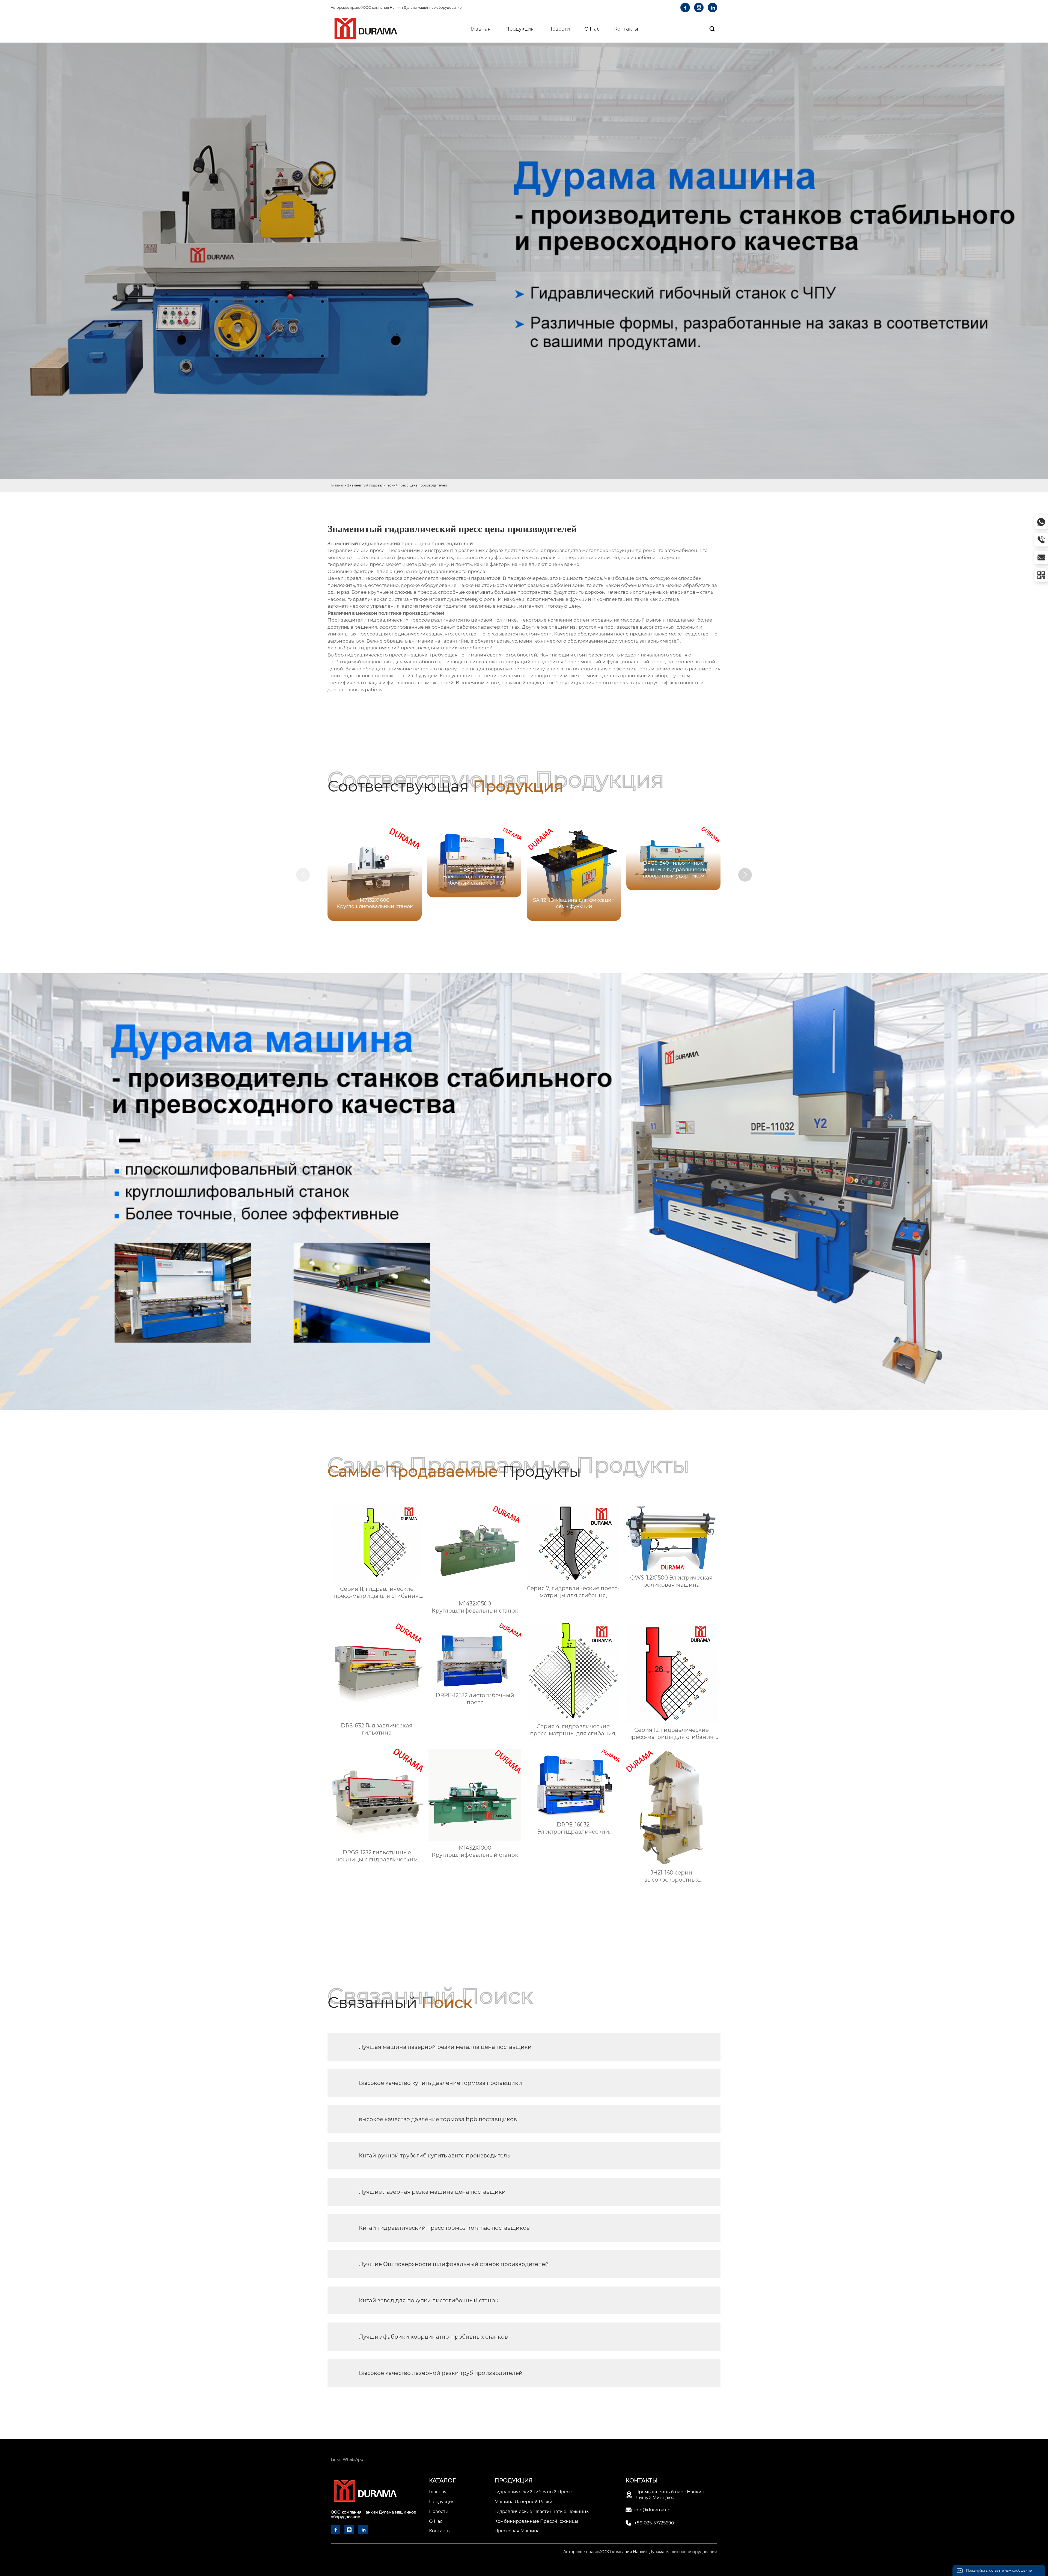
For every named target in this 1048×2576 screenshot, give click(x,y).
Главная (337, 485)
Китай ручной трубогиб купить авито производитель (434, 2156)
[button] (745, 875)
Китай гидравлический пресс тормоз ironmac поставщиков (444, 2228)
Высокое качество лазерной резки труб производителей (441, 2373)
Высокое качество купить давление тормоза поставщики (440, 2083)
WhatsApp (353, 2459)
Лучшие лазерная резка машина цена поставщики (432, 2192)
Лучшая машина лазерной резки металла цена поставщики (445, 2047)
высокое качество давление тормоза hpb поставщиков (438, 2119)
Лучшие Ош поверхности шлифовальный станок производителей (454, 2264)
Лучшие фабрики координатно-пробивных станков (433, 2337)
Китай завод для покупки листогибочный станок (429, 2300)
